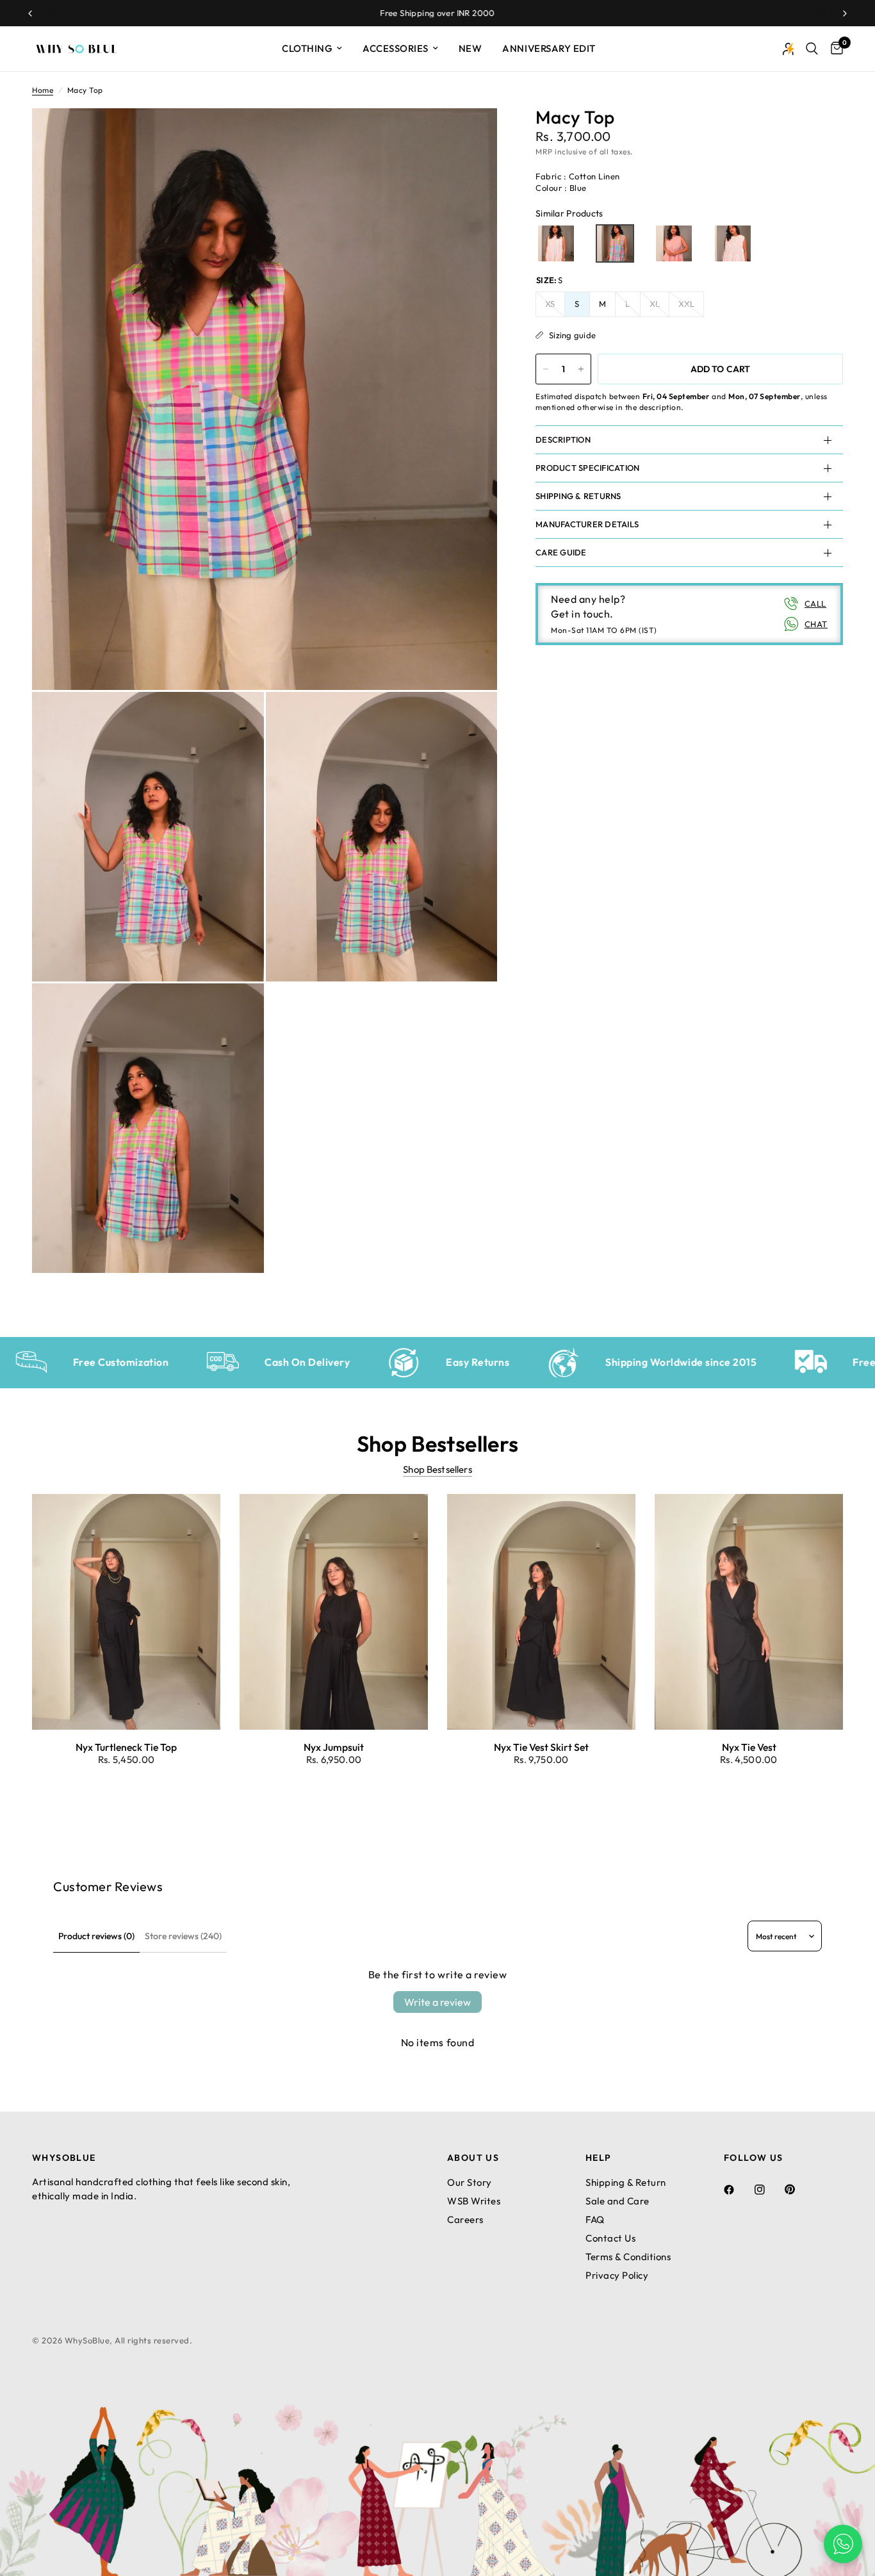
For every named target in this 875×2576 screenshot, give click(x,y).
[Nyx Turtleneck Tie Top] (126, 1612)
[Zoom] (470, 135)
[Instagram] (769, 2190)
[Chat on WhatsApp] (843, 2544)
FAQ (595, 2219)
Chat (816, 624)
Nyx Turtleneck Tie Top (126, 1747)
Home (43, 90)
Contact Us (610, 2238)
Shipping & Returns (578, 496)
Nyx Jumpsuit (334, 1747)
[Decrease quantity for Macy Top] (546, 369)
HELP (599, 2158)
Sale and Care (617, 2201)
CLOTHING (307, 48)
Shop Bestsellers (437, 1469)
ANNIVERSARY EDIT (549, 48)
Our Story (470, 2182)
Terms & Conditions (628, 2257)
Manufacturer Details (587, 524)
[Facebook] (738, 2190)
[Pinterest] (799, 2189)
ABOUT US (473, 2158)
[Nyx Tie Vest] (749, 1612)
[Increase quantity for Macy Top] (581, 369)
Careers (465, 2219)
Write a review (437, 2002)
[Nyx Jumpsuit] (334, 1612)
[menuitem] (312, 49)
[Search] (812, 49)
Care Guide (561, 552)
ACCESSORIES (396, 48)
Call (815, 603)
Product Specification (587, 468)
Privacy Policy (617, 2275)
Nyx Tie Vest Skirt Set (541, 1747)
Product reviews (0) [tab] (96, 1936)
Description (563, 439)
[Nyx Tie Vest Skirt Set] (541, 1612)
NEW (470, 48)
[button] (556, 243)
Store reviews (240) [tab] (183, 1936)
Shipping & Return (626, 2182)
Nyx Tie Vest (749, 1747)
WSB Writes (474, 2201)
